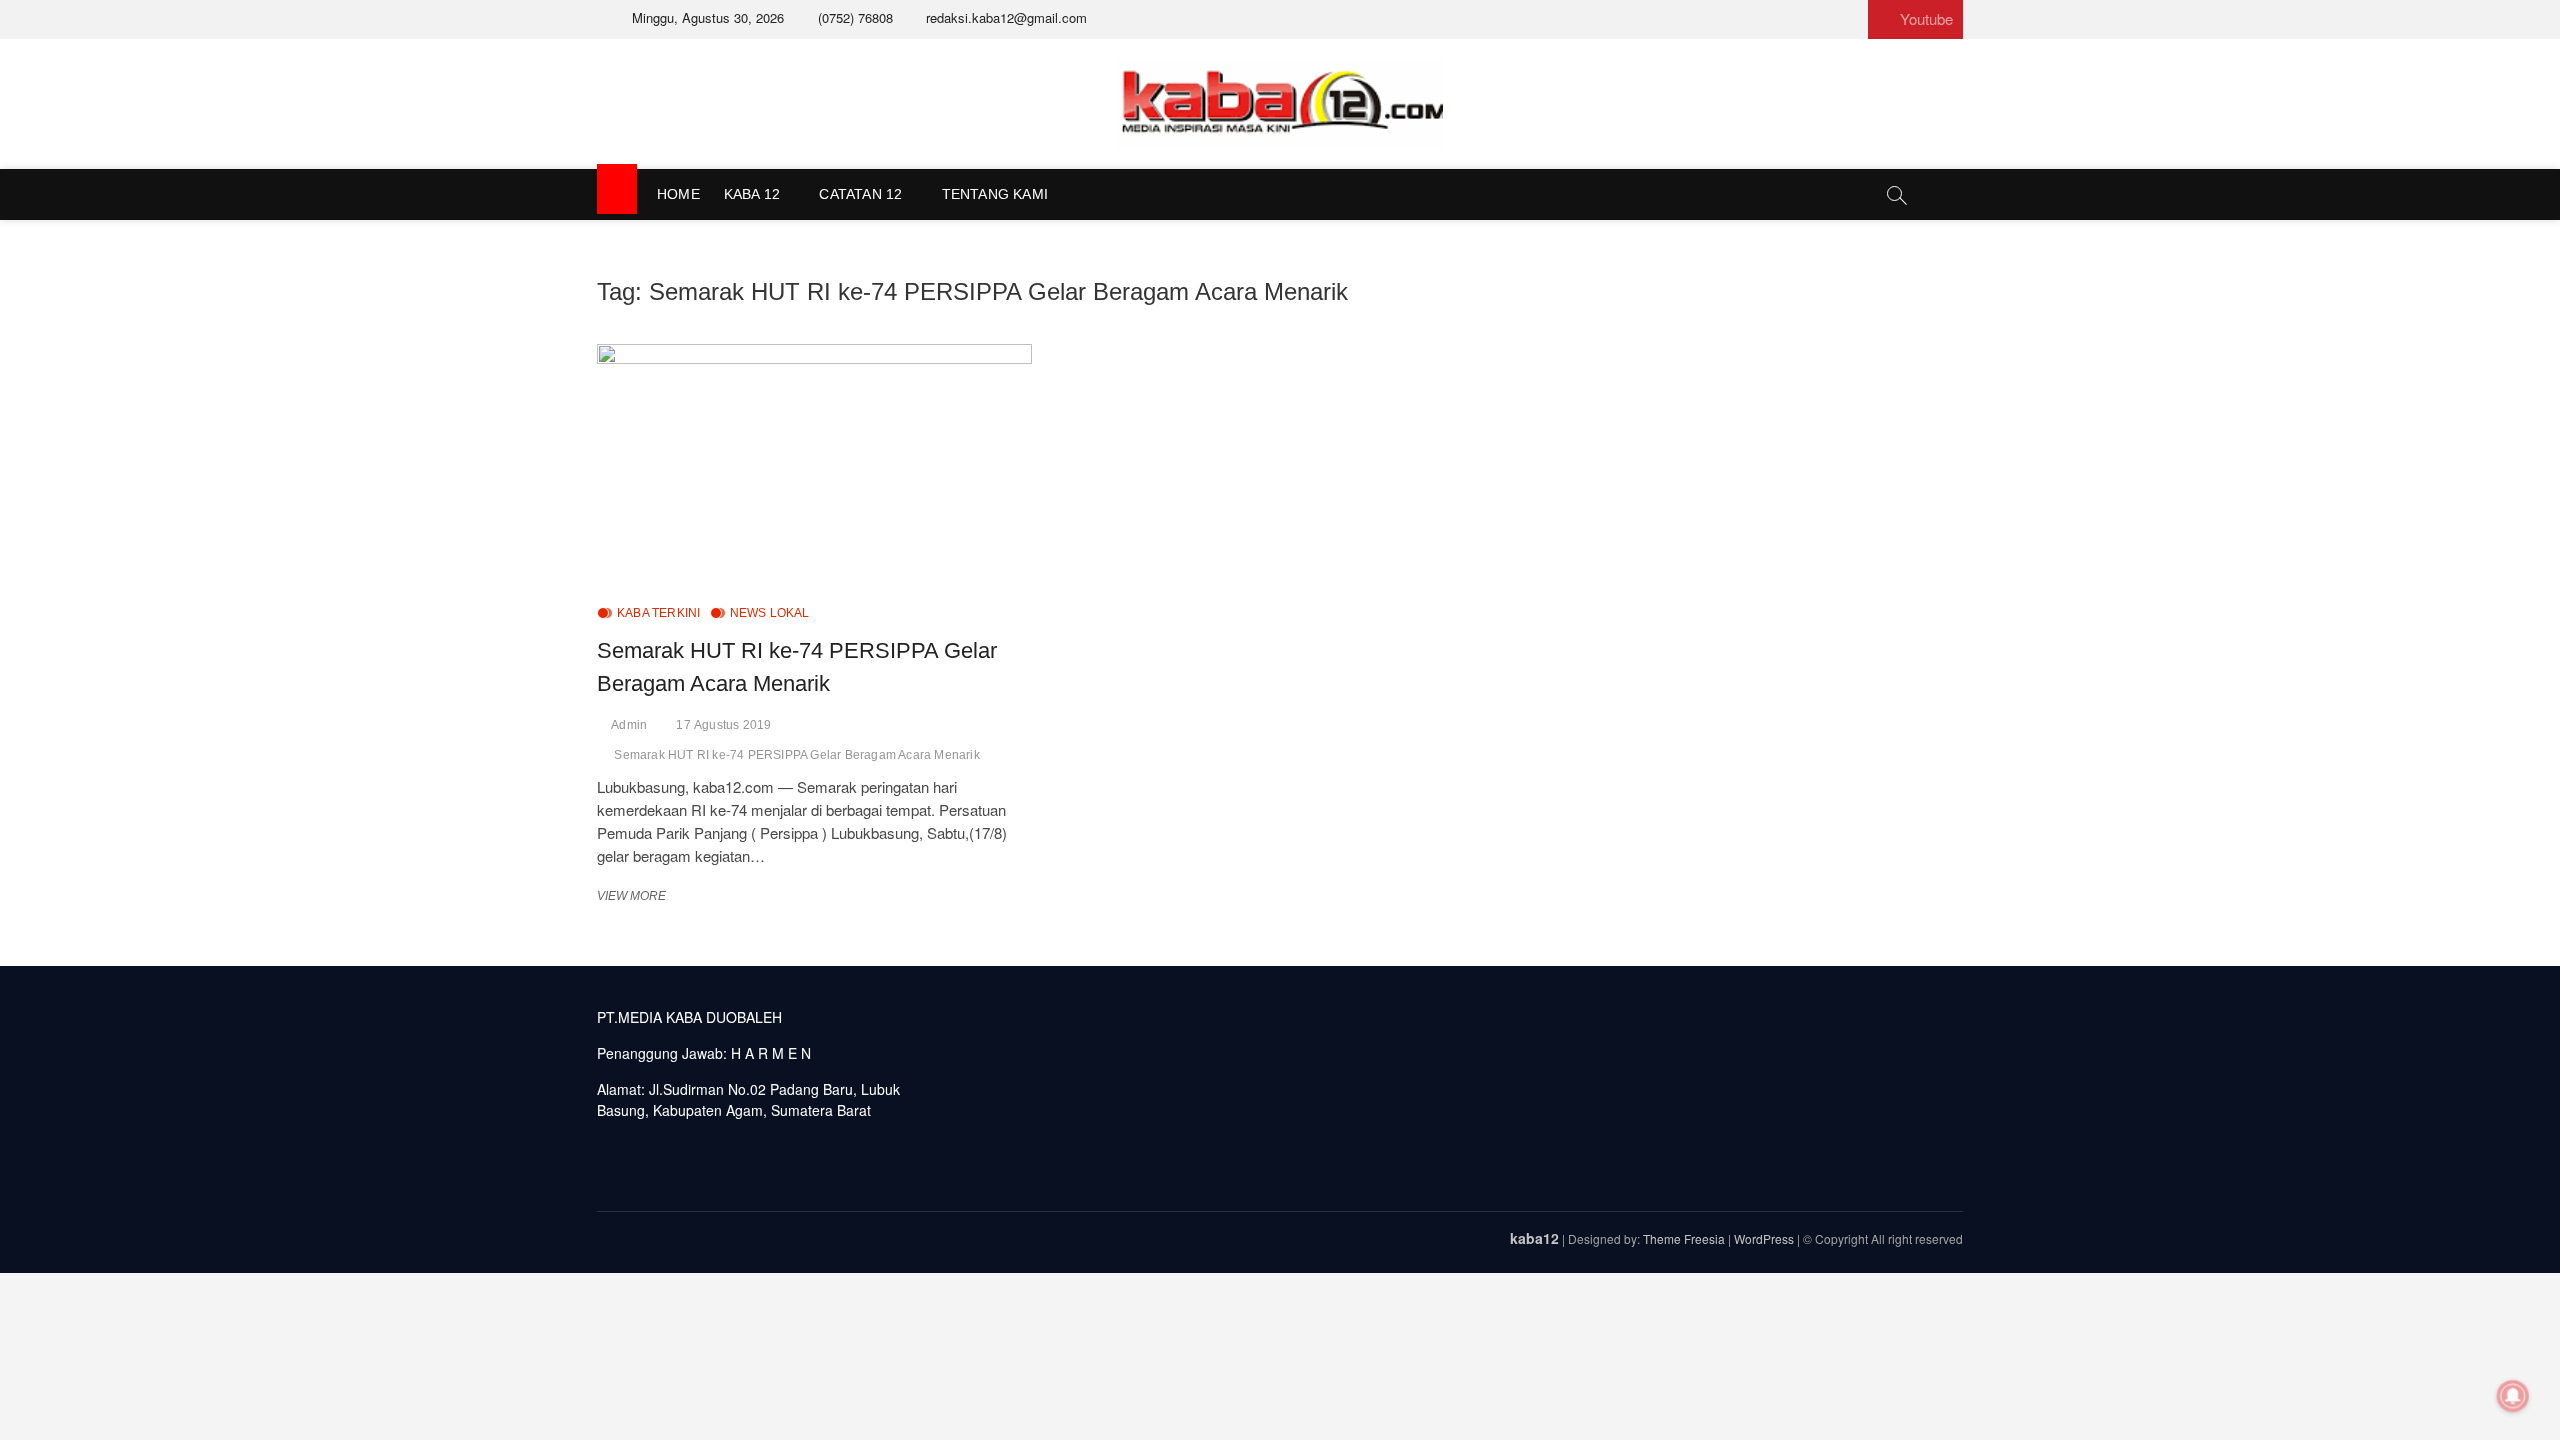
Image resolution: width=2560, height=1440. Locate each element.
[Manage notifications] (2513, 1396)
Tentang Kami (995, 194)
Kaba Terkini (658, 613)
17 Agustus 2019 (723, 725)
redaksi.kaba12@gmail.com (1004, 17)
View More (637, 896)
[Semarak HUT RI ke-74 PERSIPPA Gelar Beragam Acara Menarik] (814, 466)
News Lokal (770, 613)
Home (678, 194)
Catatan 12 (860, 194)
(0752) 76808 (853, 17)
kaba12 (1534, 1238)
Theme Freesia (1684, 1238)
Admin (629, 725)
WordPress (1764, 1238)
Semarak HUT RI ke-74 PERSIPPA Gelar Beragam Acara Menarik (796, 755)
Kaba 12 (752, 194)
